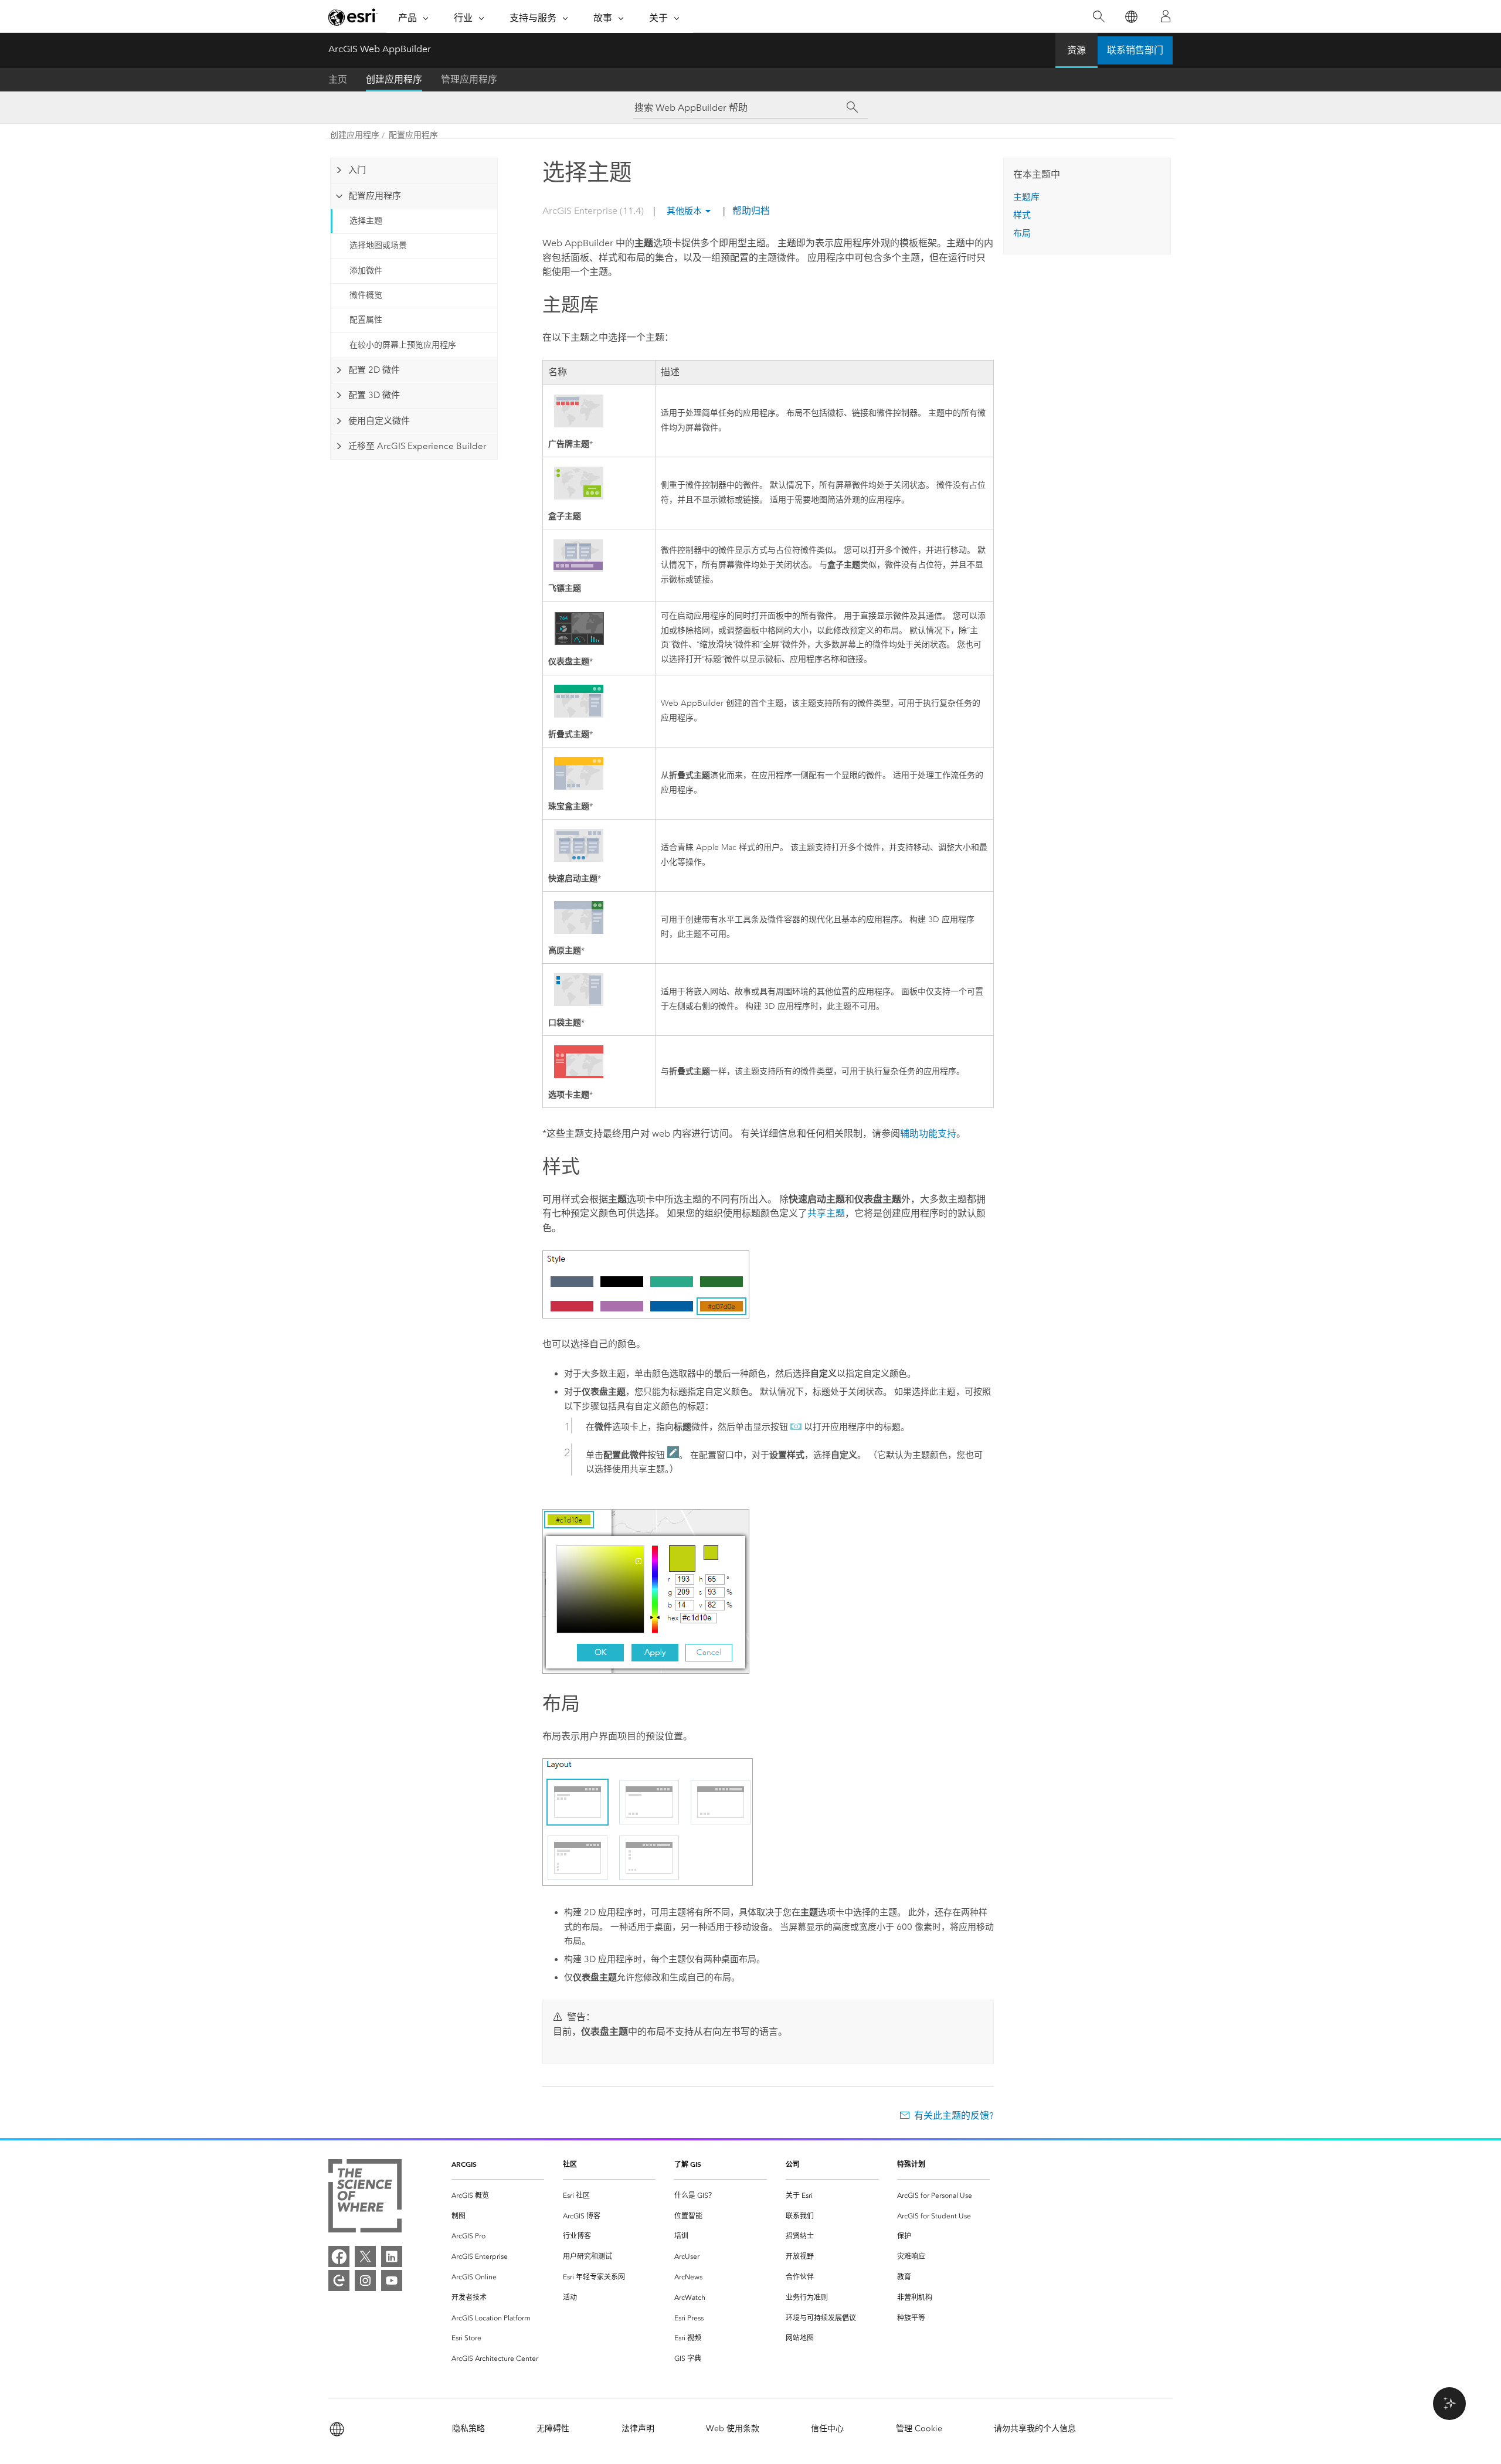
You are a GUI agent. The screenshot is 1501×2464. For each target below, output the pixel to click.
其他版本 (684, 211)
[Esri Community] (339, 2281)
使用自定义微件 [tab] (379, 421)
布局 (1022, 233)
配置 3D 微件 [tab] (374, 395)
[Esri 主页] (353, 17)
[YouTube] (392, 2281)
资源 (1076, 50)
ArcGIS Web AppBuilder (380, 49)
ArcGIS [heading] (464, 2164)
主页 (338, 79)
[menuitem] (498, 2196)
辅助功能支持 (928, 1134)
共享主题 (826, 1213)
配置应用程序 (413, 135)
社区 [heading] (570, 2164)
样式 (1022, 215)
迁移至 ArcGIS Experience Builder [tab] (417, 446)
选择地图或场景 (378, 245)
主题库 (1026, 197)
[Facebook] (339, 2256)
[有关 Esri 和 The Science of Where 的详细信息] (365, 2198)
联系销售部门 (1135, 50)
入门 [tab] (357, 170)
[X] (365, 2256)
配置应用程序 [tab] (375, 196)
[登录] (1166, 16)
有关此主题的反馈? (954, 2115)
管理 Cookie (919, 2429)
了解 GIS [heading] (688, 2164)
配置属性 (366, 320)
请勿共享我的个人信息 (1035, 2429)
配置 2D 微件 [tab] (374, 370)
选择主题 (366, 221)
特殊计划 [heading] (911, 2164)
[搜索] (1098, 17)
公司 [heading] (793, 2164)
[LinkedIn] (392, 2256)
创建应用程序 (394, 79)
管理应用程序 (469, 79)
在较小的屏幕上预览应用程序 (403, 345)
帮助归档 (750, 211)
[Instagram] (365, 2281)
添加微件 (366, 271)
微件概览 (366, 295)
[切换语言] (1131, 17)
